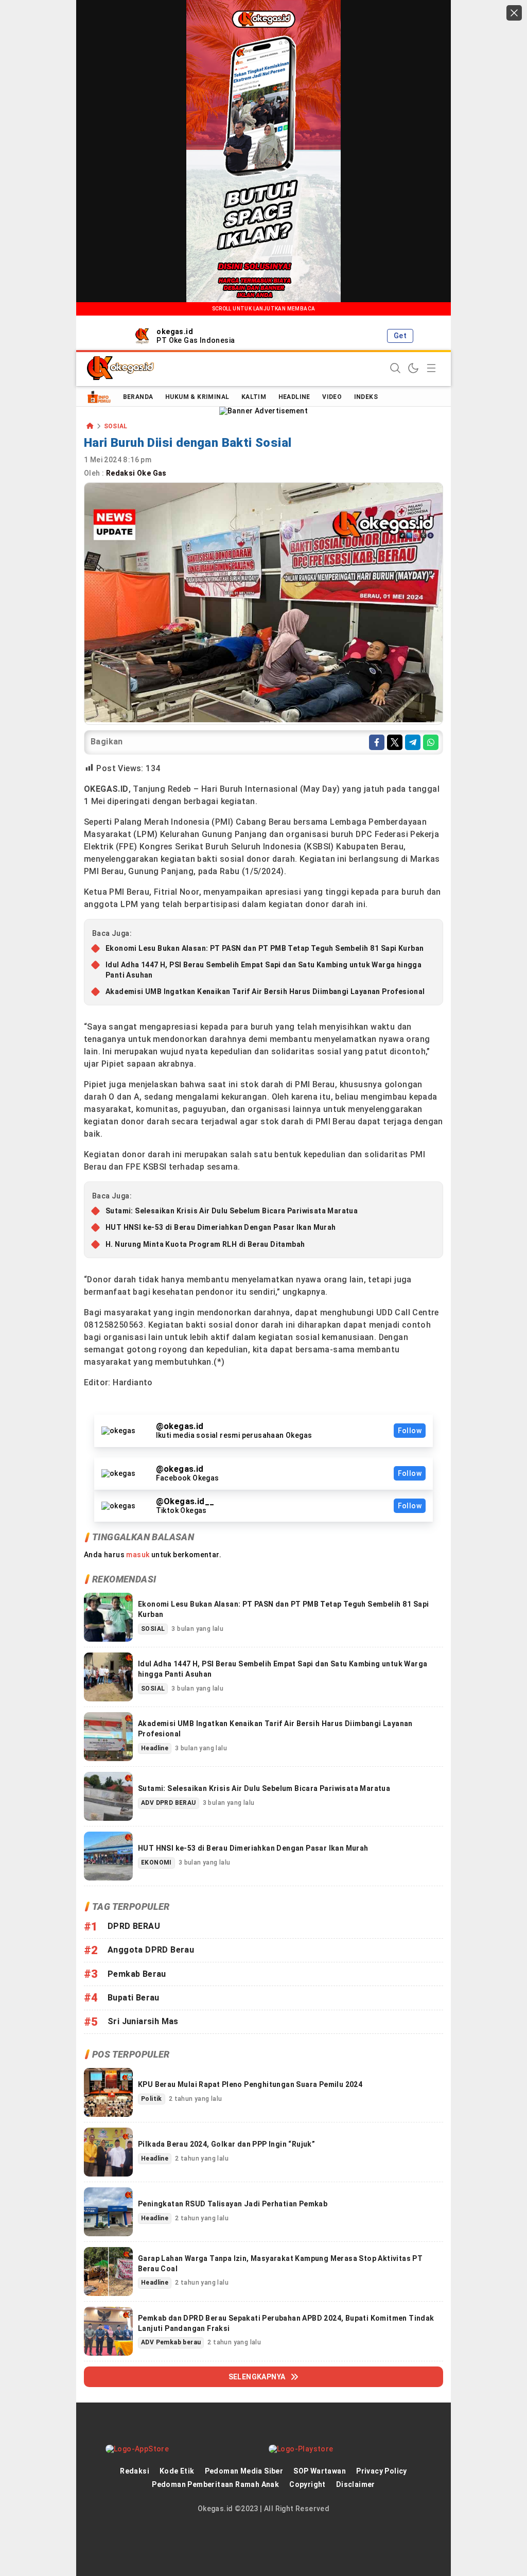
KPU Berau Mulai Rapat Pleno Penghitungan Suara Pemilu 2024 (250, 2084)
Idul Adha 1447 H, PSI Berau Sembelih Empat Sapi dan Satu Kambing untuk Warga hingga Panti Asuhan (263, 970)
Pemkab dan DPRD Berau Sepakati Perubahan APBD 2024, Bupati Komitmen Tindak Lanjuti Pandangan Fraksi (286, 2323)
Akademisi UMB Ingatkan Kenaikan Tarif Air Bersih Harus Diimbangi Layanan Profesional (265, 991)
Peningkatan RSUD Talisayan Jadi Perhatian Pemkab (233, 2204)
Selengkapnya (257, 2377)
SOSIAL (116, 427)
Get (400, 336)
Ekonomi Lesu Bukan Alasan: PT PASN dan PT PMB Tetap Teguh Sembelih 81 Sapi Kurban (265, 948)
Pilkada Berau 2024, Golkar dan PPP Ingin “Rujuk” (226, 2144)
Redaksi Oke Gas (137, 473)
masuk (138, 1555)
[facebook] (377, 742)
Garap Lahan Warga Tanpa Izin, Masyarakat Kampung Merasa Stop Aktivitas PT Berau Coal (280, 2264)
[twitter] (395, 742)
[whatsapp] (431, 742)
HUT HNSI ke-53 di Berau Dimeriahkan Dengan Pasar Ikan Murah (222, 1227)
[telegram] (413, 742)
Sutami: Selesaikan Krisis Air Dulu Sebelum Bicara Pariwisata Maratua (232, 1211)
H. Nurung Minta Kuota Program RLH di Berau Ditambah (205, 1244)
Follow (410, 1431)
